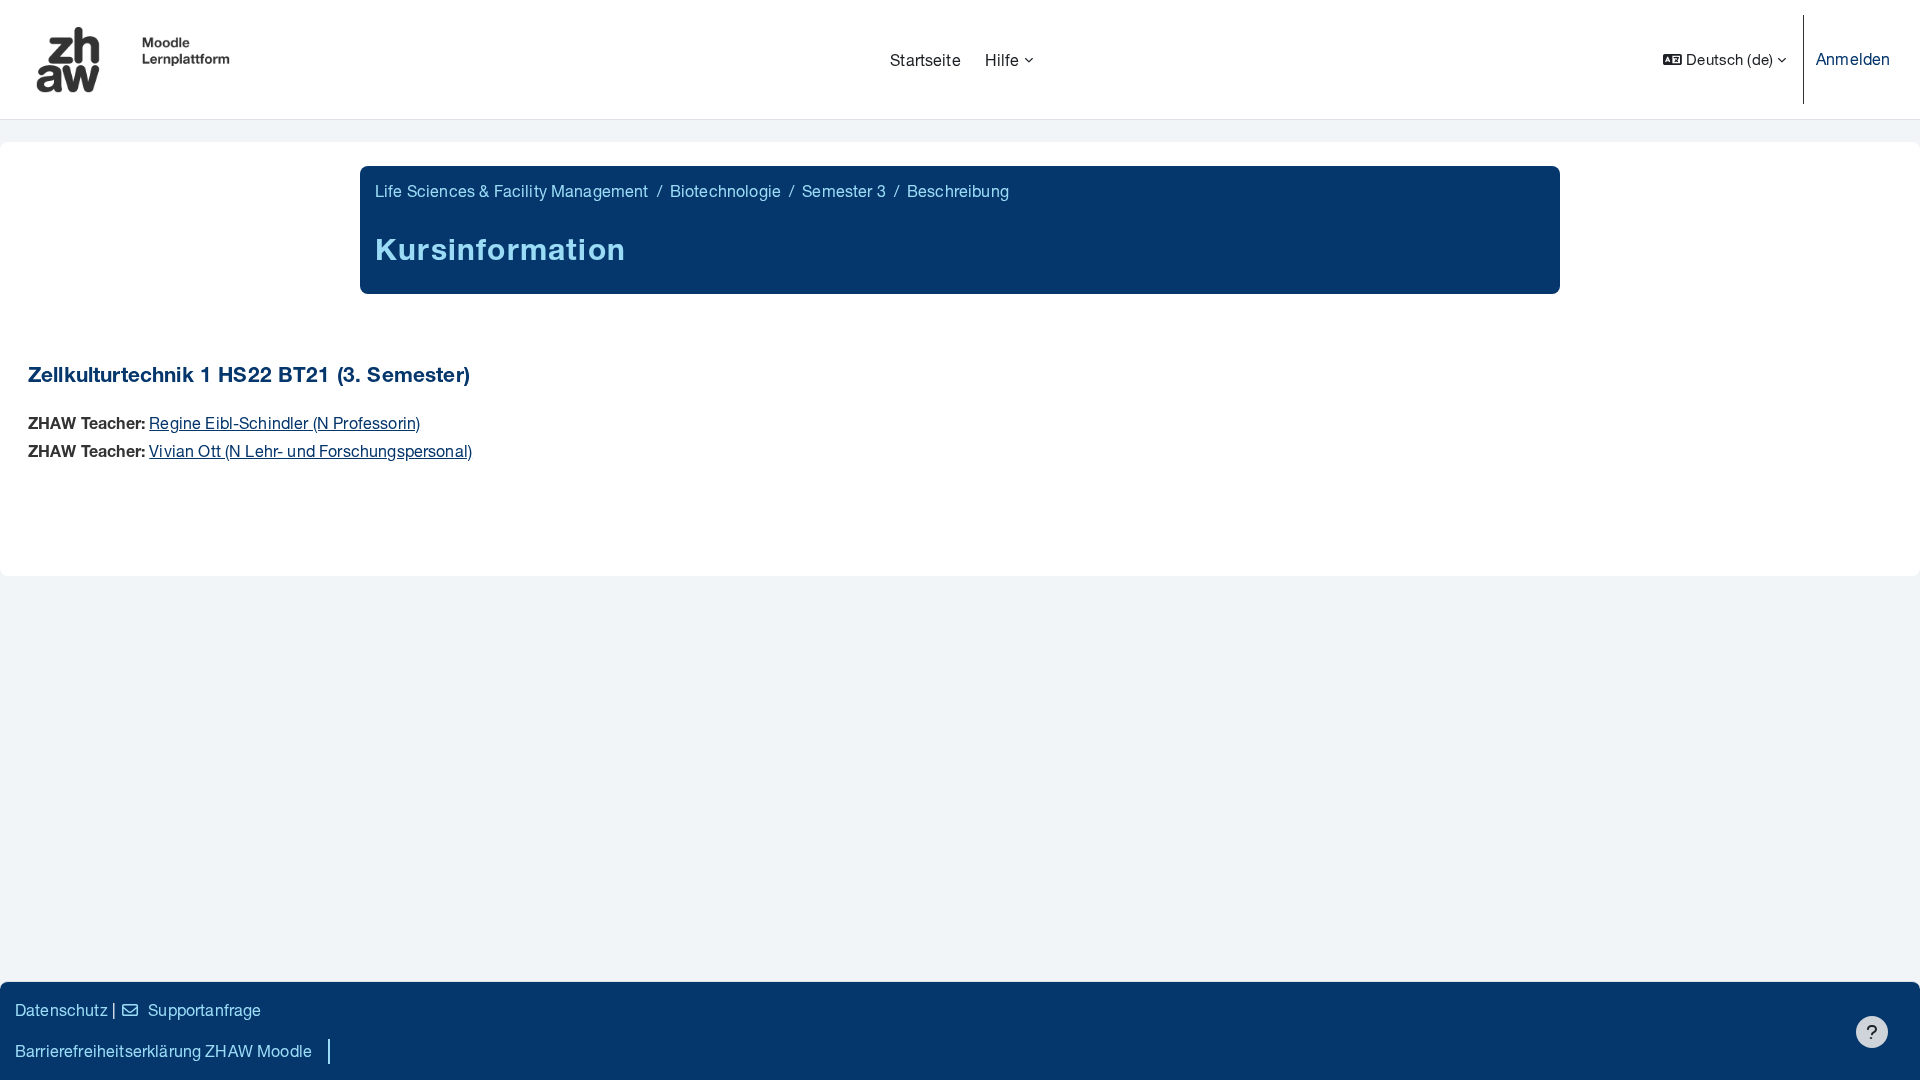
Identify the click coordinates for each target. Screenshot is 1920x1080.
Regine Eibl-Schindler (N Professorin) (284, 422)
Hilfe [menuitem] (1002, 59)
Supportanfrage (204, 1009)
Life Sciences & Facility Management (512, 190)
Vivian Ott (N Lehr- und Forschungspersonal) (310, 450)
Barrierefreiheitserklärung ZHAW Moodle (163, 1050)
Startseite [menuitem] (925, 59)
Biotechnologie (725, 190)
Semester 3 (844, 190)
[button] (1724, 59)
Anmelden (1853, 58)
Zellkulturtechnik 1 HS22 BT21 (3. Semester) (249, 377)
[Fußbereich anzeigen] (1872, 1032)
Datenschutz (61, 1009)
